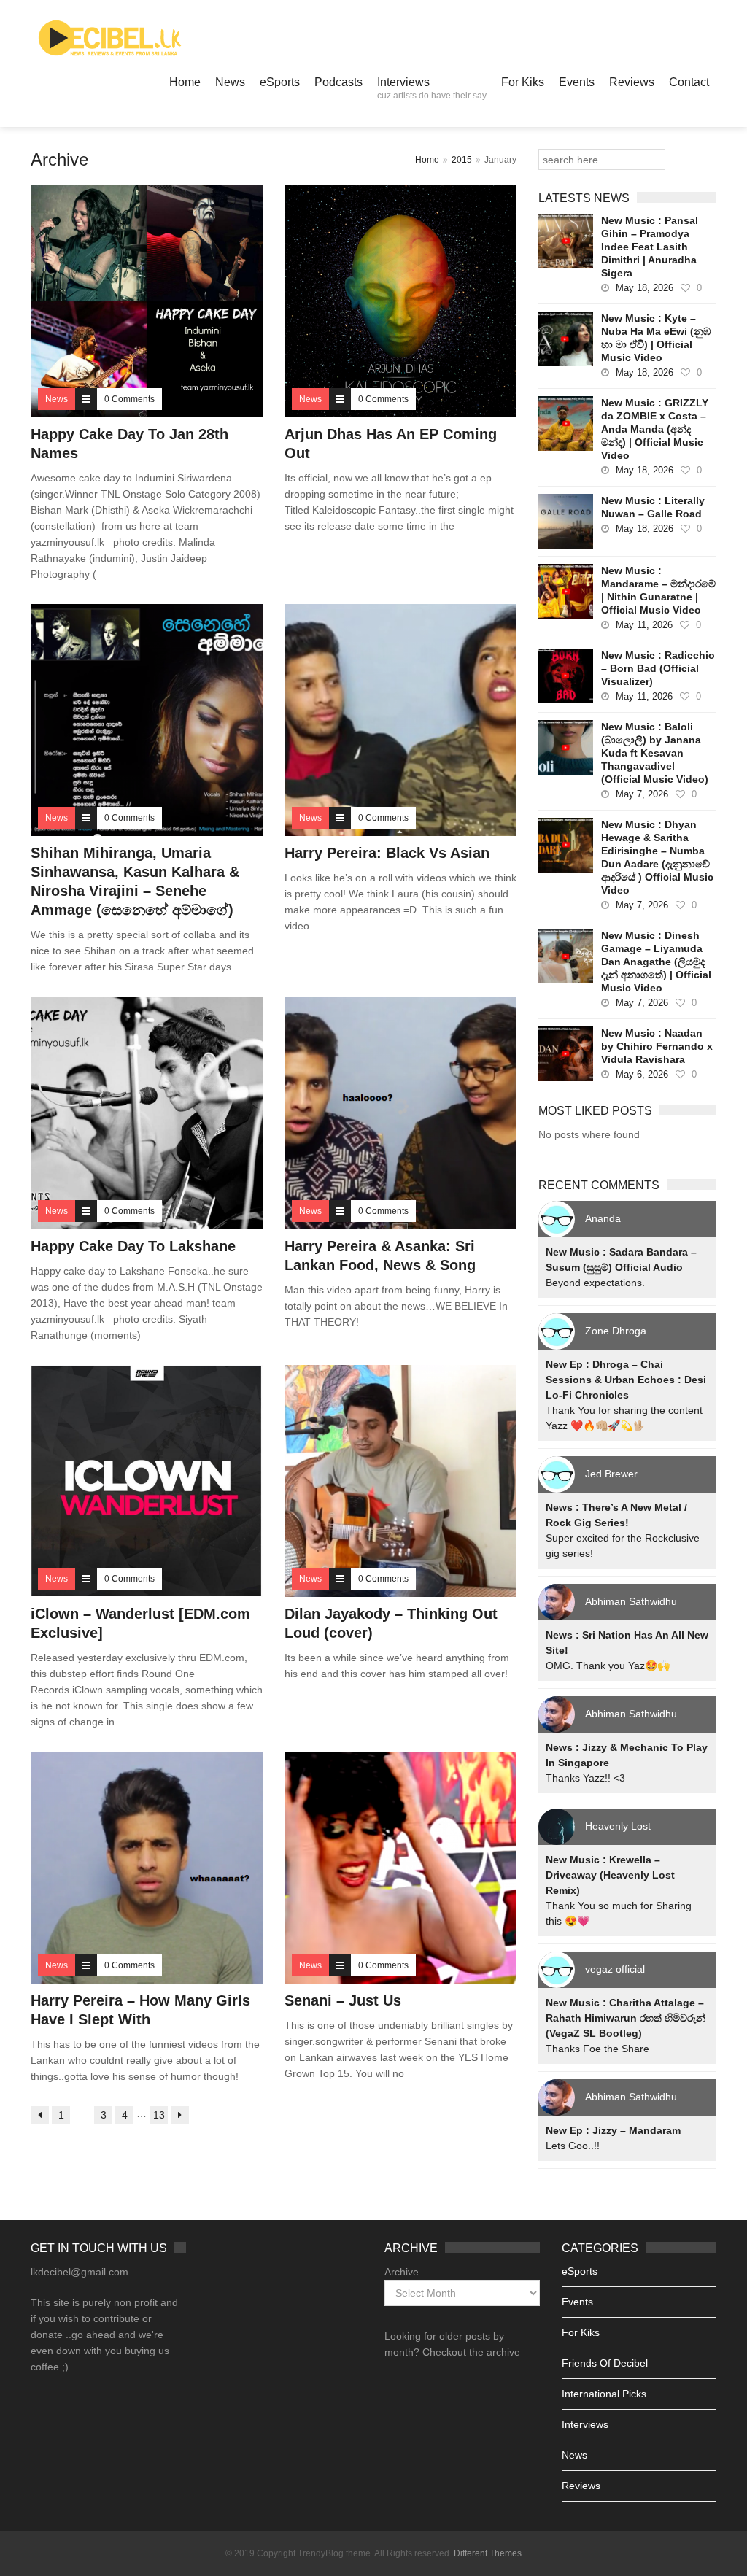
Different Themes (488, 2553)
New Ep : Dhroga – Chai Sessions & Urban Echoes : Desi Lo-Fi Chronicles (626, 1380)
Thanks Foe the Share (597, 2049)
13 (159, 2115)
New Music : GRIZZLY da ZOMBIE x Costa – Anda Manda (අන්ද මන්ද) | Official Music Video (655, 429)
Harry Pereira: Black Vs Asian (387, 853)
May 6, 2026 (642, 1074)
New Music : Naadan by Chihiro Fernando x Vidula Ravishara (657, 1046)
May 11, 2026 (644, 625)
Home (185, 82)
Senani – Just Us (343, 2000)
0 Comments (129, 399)
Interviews (432, 88)
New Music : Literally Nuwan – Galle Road (653, 507)
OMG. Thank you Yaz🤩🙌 (608, 1666)
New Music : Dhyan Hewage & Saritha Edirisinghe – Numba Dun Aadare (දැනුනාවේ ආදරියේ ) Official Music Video (657, 857)
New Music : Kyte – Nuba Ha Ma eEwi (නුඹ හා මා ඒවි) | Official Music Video (656, 338)
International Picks (604, 2394)
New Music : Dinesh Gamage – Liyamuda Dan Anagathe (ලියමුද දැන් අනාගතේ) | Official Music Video (656, 962)
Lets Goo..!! (573, 2146)
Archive (402, 2272)
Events (577, 82)
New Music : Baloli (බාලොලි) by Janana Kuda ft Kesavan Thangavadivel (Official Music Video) (655, 753)
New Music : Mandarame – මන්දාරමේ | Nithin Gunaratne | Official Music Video (658, 590)
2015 (462, 160)
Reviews (632, 82)
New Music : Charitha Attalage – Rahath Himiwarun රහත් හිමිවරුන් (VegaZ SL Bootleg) (626, 2018)
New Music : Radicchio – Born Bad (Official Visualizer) (658, 668)
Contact (689, 82)
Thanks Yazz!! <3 (585, 1778)
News (230, 82)
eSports (280, 82)
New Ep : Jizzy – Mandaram (613, 2130)
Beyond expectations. (595, 1283)
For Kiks (523, 82)
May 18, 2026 (645, 288)
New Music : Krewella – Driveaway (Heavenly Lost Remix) (610, 1875)
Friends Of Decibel (605, 2363)
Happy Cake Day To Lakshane (133, 1246)
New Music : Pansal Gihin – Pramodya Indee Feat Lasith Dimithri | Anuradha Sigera (650, 247)
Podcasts (338, 82)
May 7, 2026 (642, 794)
